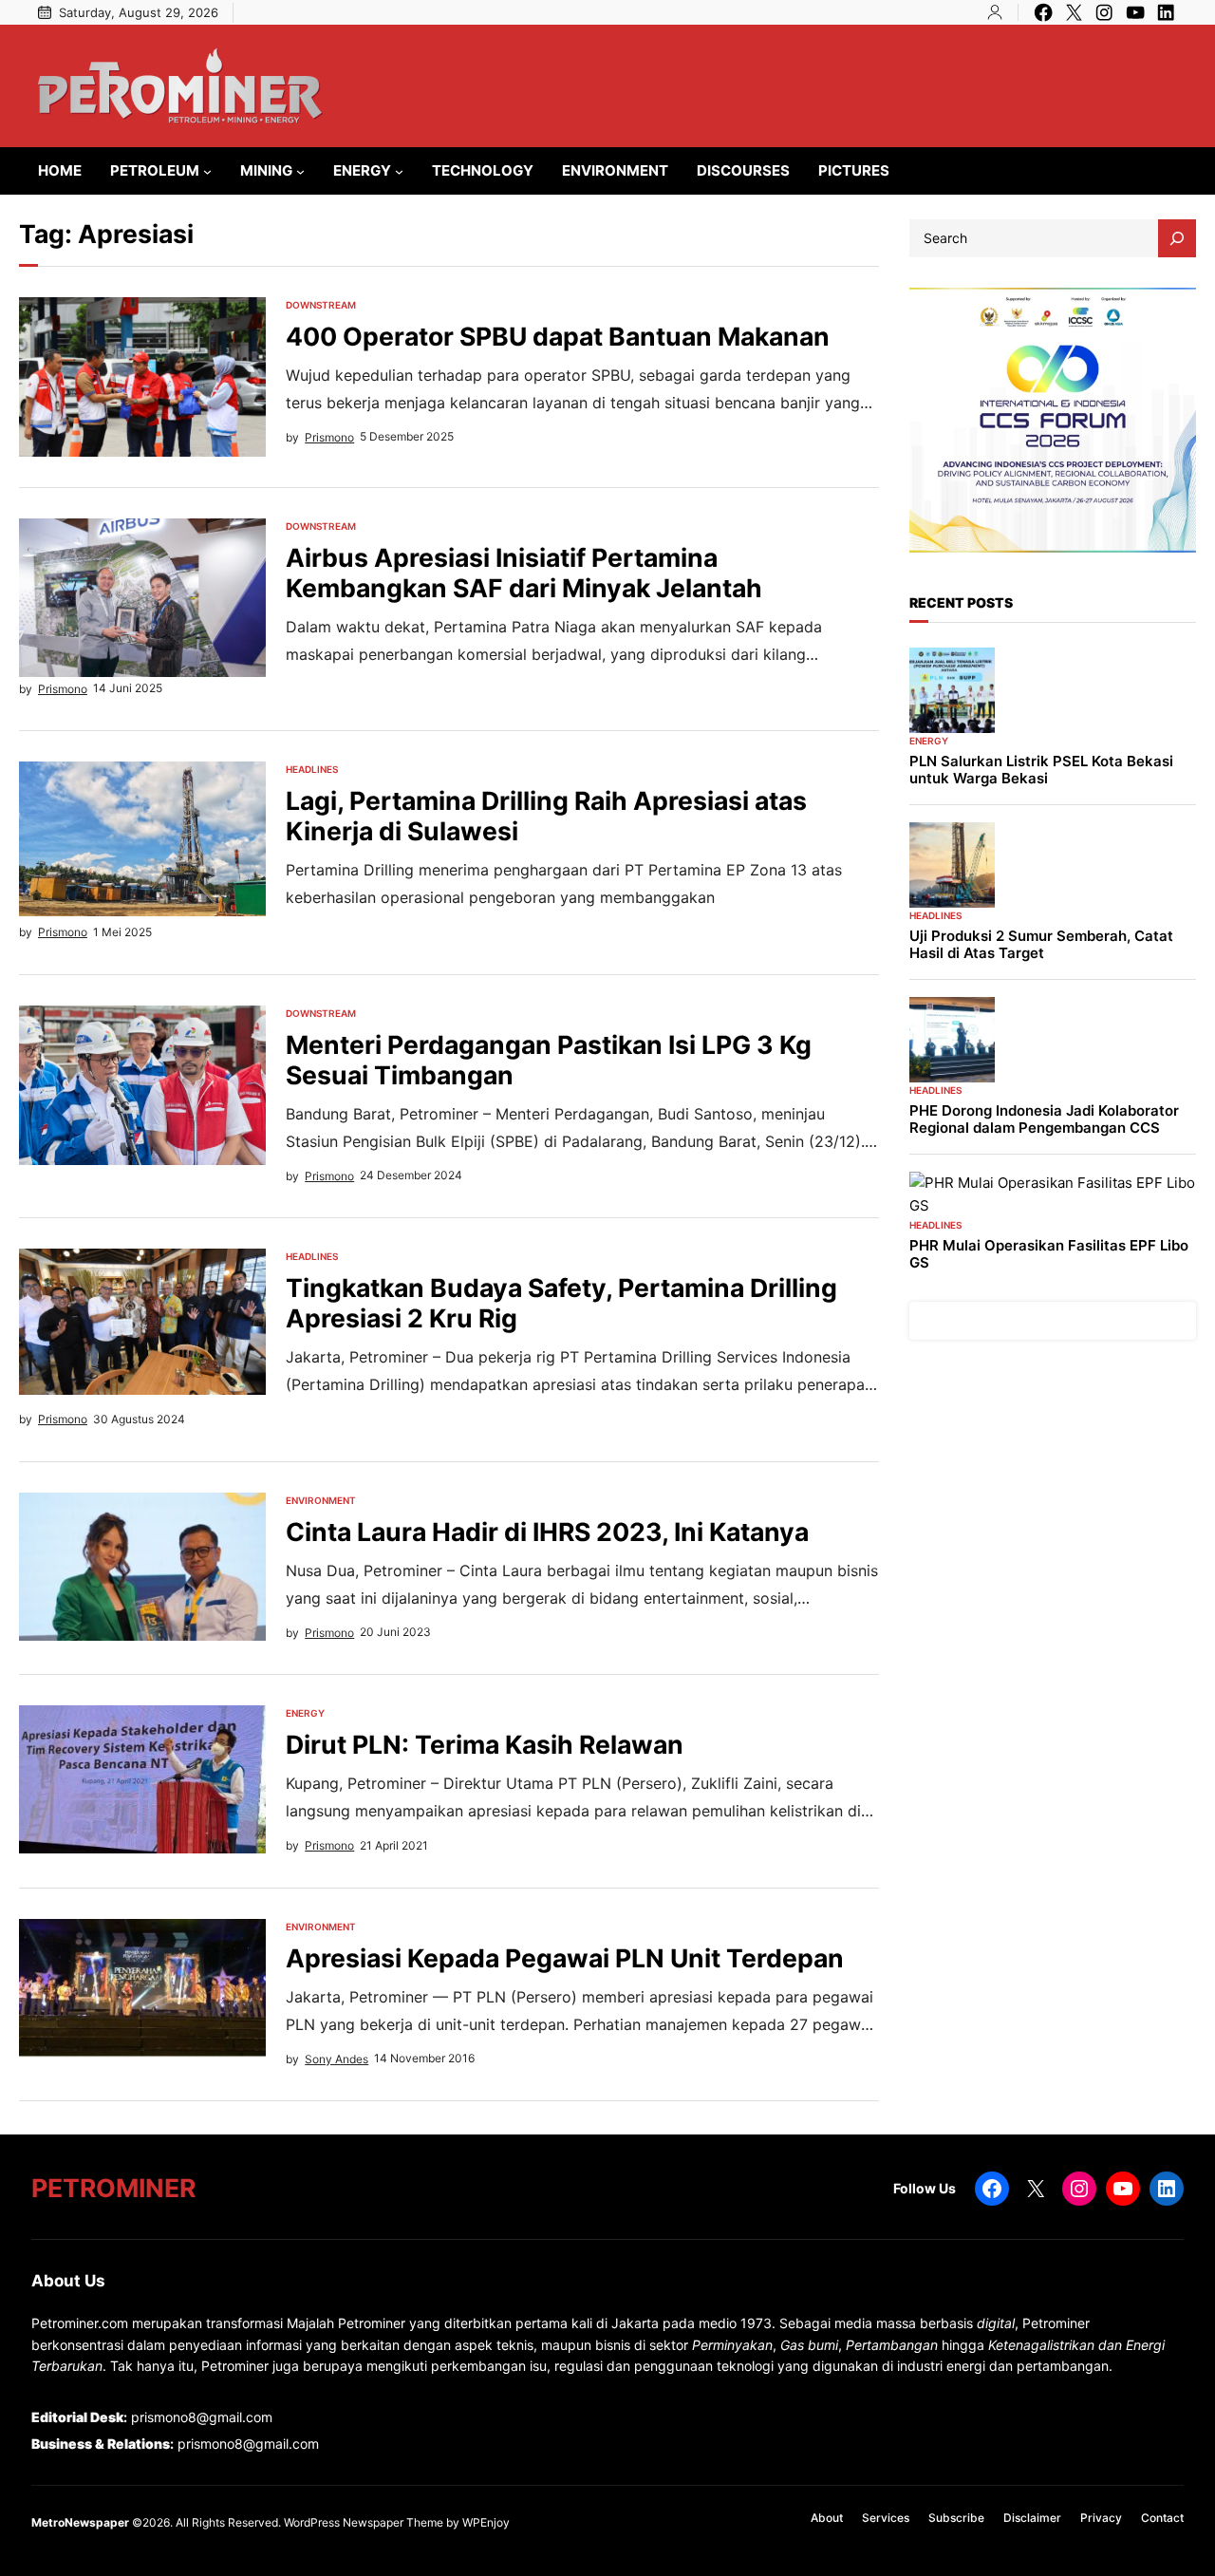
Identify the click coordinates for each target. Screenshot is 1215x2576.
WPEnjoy (486, 2522)
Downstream (321, 305)
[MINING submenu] (300, 171)
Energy (305, 1713)
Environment (321, 1500)
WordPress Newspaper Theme (364, 2522)
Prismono (329, 437)
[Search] (1177, 238)
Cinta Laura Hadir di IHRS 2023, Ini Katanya (547, 1532)
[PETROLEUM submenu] (207, 171)
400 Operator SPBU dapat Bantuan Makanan (558, 337)
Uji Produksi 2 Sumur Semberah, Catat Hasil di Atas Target (1041, 945)
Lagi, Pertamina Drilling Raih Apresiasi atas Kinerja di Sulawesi (546, 816)
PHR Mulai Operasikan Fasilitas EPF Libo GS (1049, 1254)
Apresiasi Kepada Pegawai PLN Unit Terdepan (565, 1958)
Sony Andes (336, 2059)
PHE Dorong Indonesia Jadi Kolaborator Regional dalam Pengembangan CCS (1044, 1119)
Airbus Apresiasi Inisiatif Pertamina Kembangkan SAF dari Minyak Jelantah (524, 573)
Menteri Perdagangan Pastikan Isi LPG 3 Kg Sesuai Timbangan (549, 1060)
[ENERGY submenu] (399, 171)
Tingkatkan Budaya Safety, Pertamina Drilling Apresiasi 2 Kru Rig (561, 1303)
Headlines (312, 769)
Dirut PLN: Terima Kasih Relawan (485, 1745)
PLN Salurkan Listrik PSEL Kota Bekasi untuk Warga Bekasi (1041, 770)
